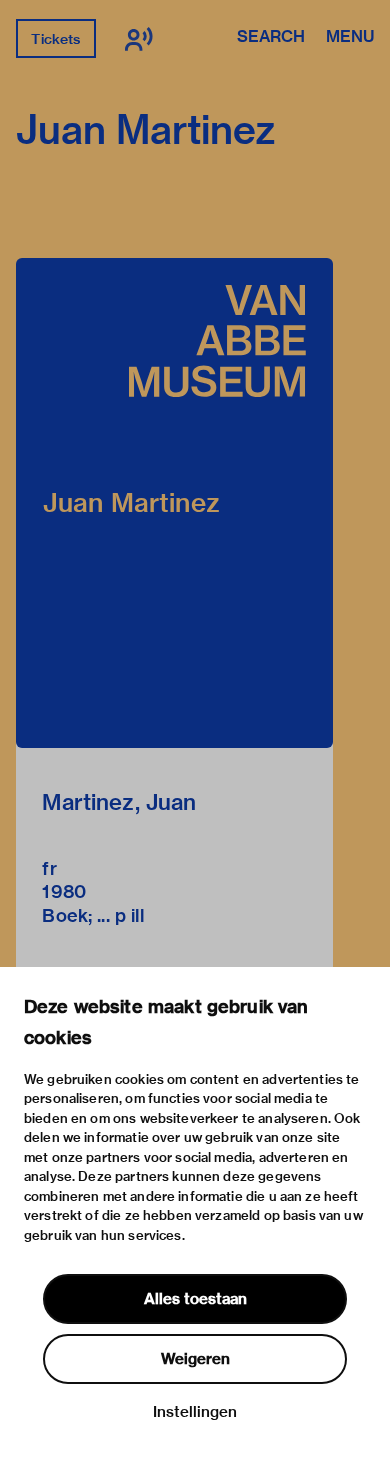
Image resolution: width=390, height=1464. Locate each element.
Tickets (55, 39)
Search (271, 38)
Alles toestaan (195, 1299)
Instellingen (195, 1412)
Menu (350, 38)
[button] (174, 503)
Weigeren (195, 1359)
